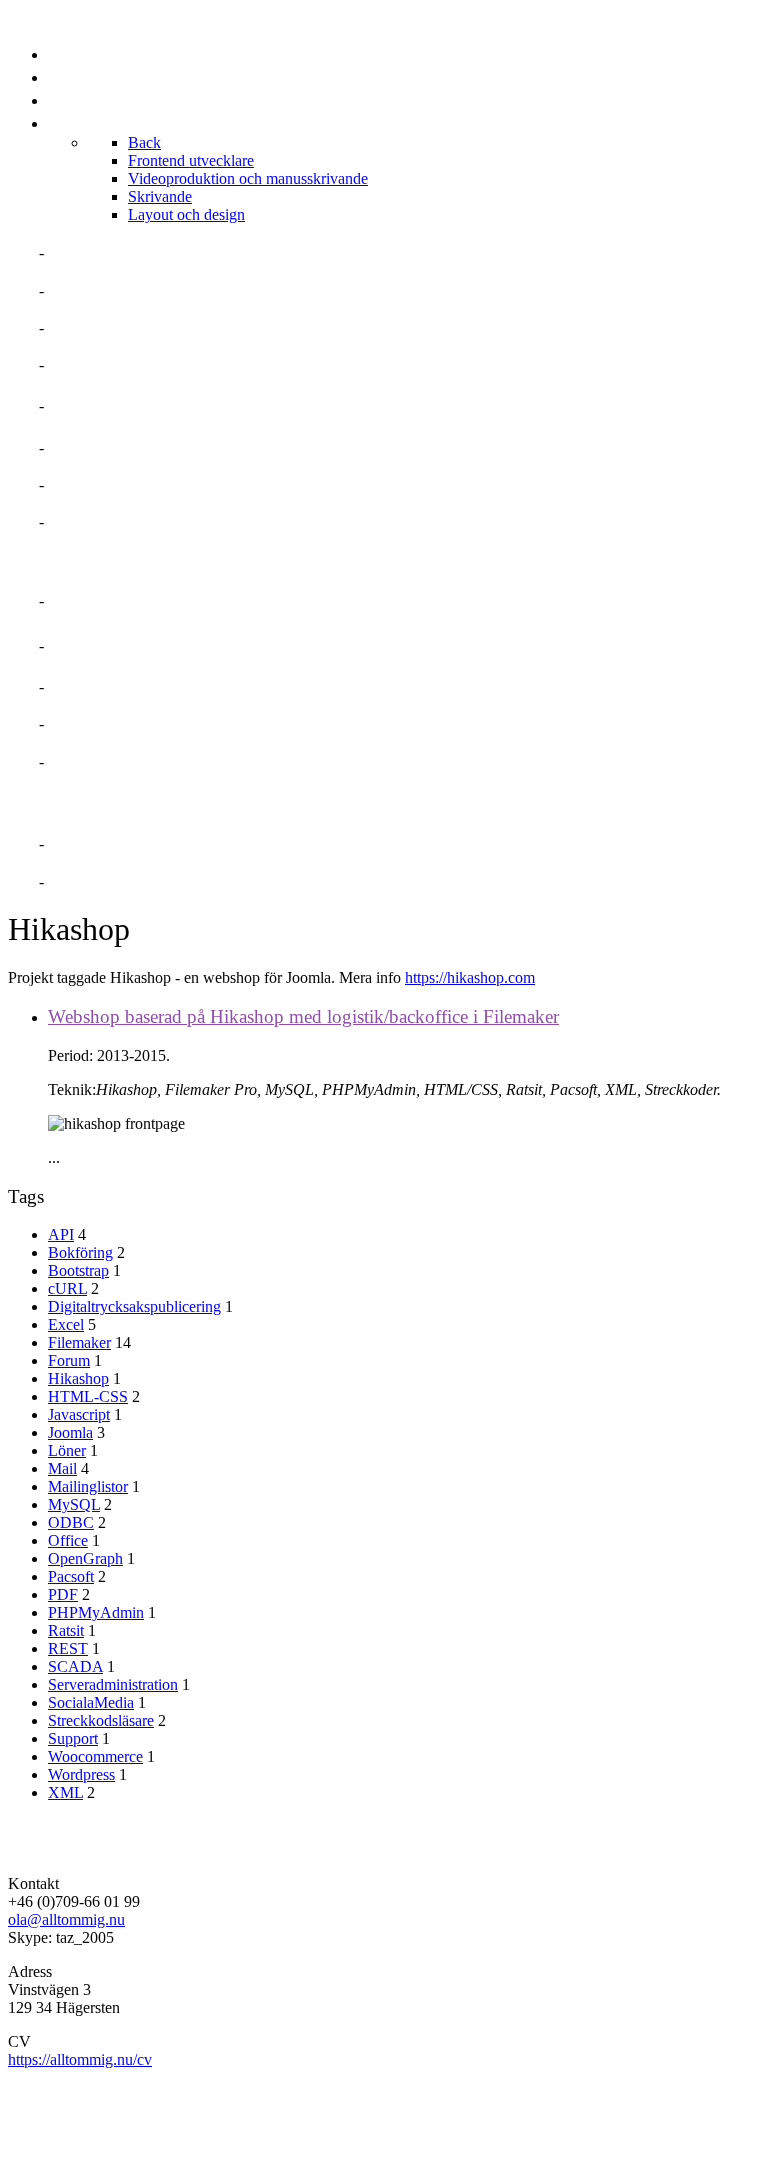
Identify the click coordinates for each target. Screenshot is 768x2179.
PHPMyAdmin (96, 1612)
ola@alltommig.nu (66, 1919)
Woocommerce (95, 1756)
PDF (63, 1594)
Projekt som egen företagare (182, 405)
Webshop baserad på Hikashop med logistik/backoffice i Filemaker (303, 1016)
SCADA (75, 1666)
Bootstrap (78, 1270)
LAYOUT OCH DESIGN (133, 761)
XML (65, 1792)
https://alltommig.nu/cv (80, 2059)
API (61, 1234)
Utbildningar (110, 484)
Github (79, 881)
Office (68, 1540)
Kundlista (94, 521)
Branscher (97, 447)
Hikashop (78, 1378)
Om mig (78, 252)
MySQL (74, 1504)
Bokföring (80, 1252)
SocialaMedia (91, 1702)
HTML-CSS (88, 1396)
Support (73, 1738)
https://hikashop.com (470, 977)
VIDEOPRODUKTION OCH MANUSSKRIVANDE (224, 645)
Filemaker (79, 1342)
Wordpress (81, 1774)
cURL (67, 1288)
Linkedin (87, 843)
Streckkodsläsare (101, 1720)
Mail (62, 1468)
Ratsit (66, 1630)
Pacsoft (71, 1576)
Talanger (92, 327)
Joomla (70, 1432)
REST (68, 1648)
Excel (66, 1324)
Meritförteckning (130, 290)
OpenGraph (85, 1558)
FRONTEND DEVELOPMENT (154, 600)
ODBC (71, 1522)
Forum (69, 1360)
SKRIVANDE (94, 686)
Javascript (79, 1414)
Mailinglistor (88, 1486)
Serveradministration (113, 1684)
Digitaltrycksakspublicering (134, 1306)
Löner (67, 1450)
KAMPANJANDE (109, 723)
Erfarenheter (111, 364)
